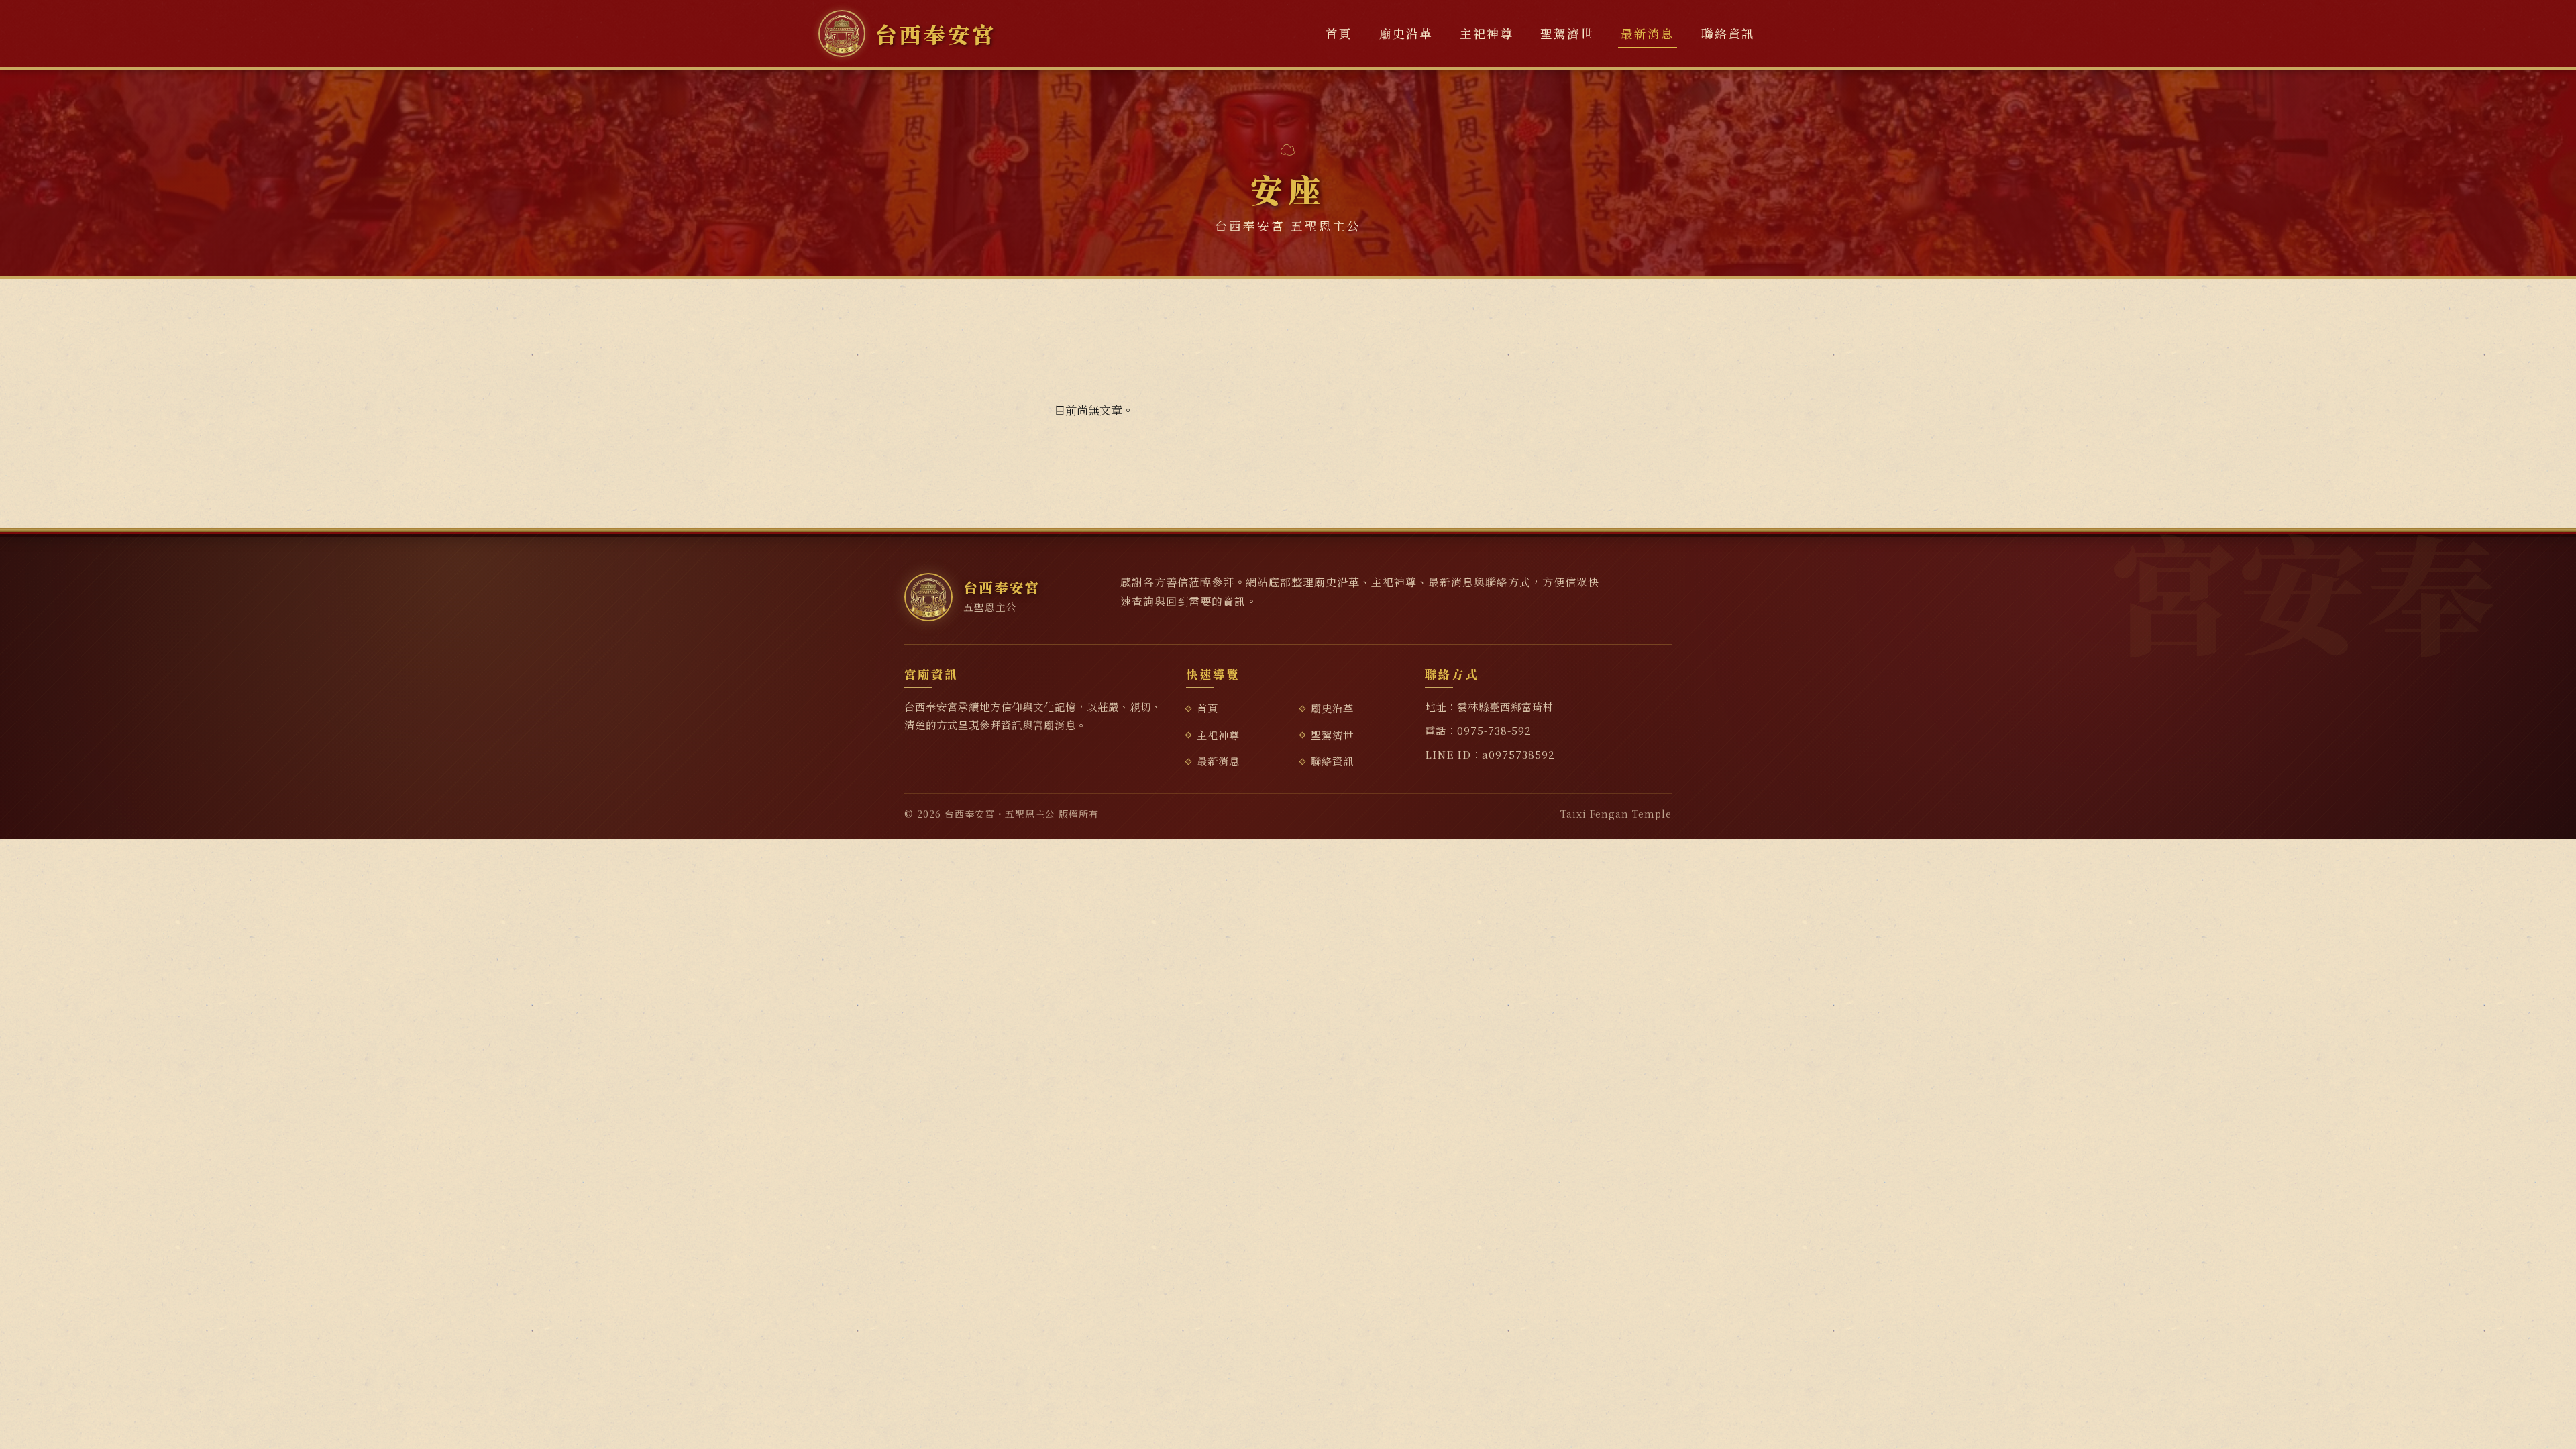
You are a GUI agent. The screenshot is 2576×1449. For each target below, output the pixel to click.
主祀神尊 (1487, 33)
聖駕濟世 (1567, 33)
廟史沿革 (1406, 33)
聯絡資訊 (1728, 33)
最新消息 (1648, 33)
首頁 (1339, 33)
